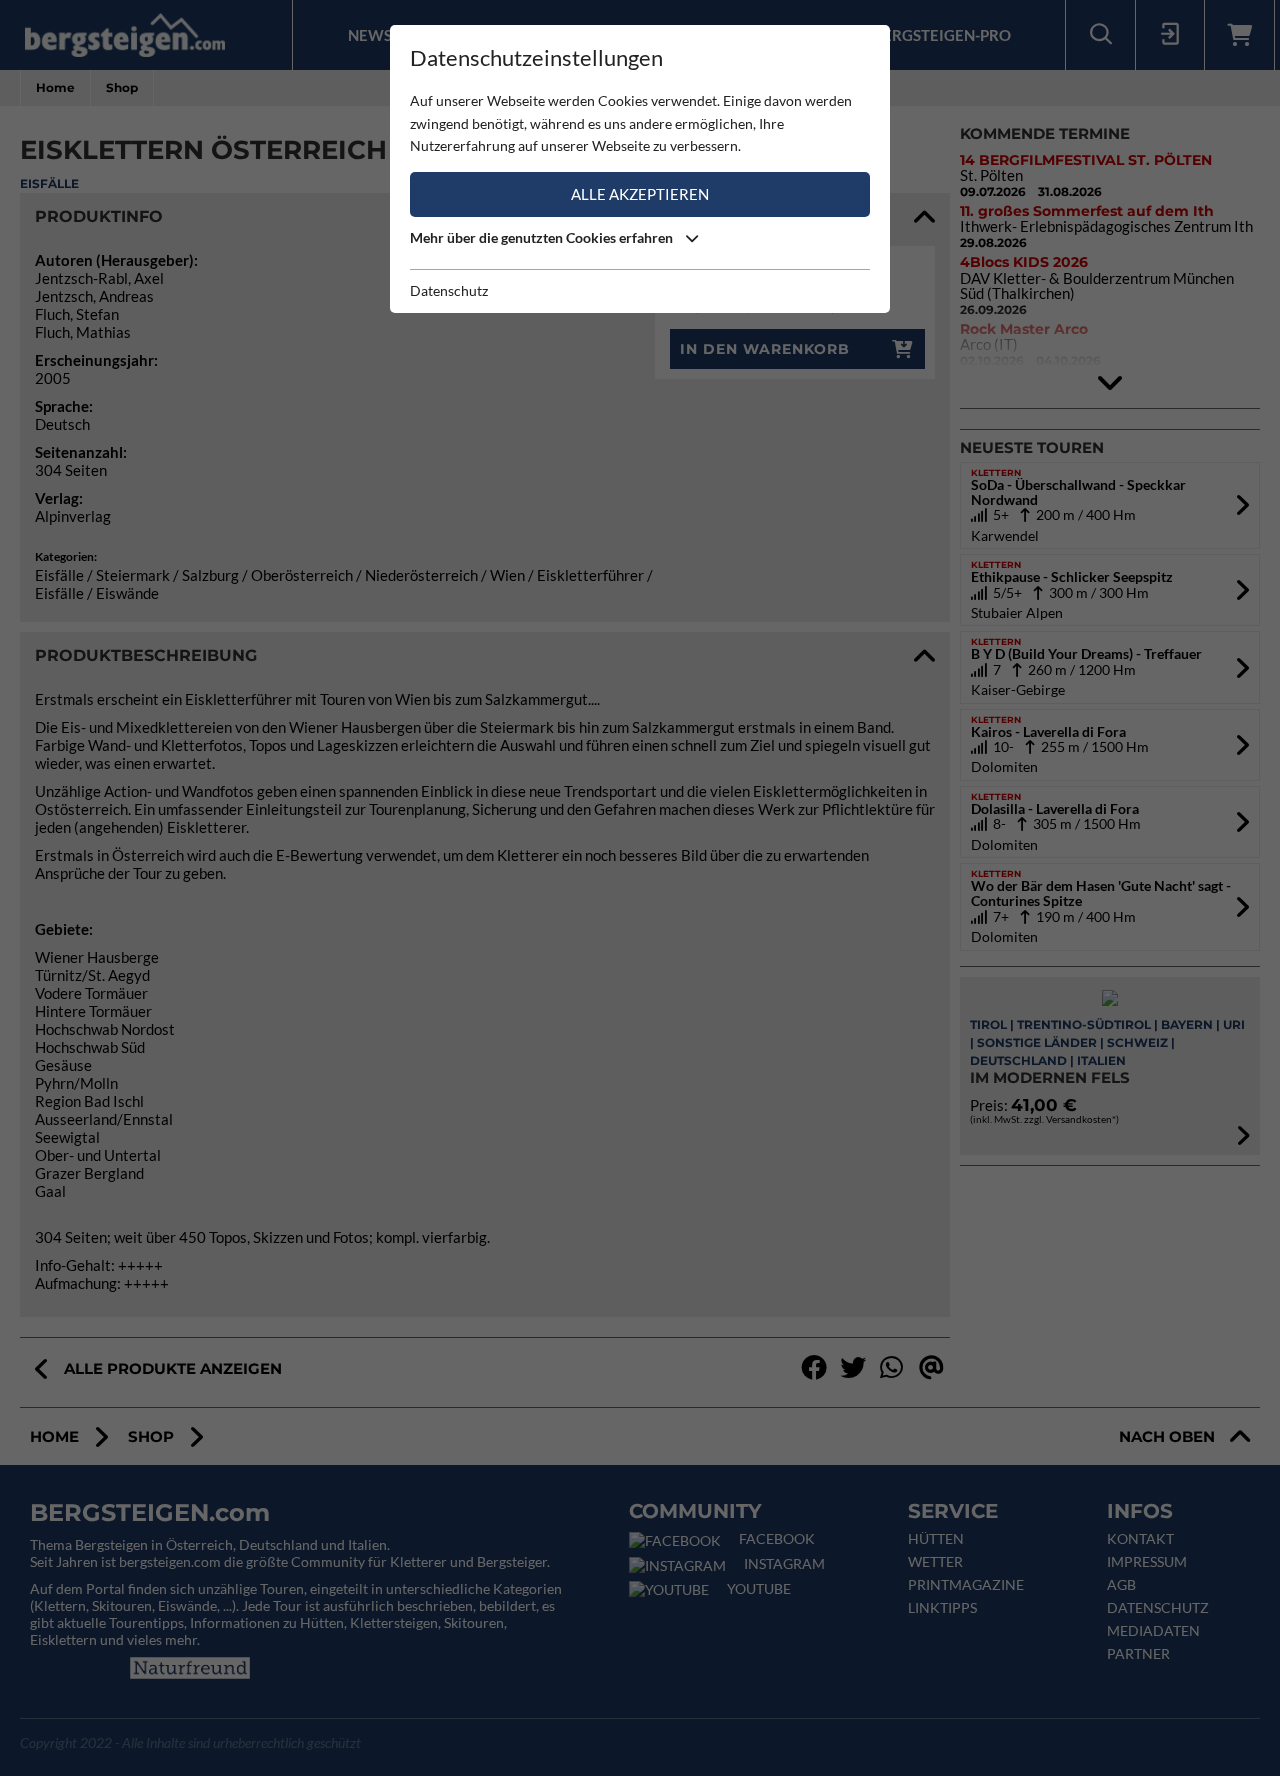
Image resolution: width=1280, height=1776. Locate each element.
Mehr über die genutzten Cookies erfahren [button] (543, 237)
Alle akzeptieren (640, 194)
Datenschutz (449, 290)
